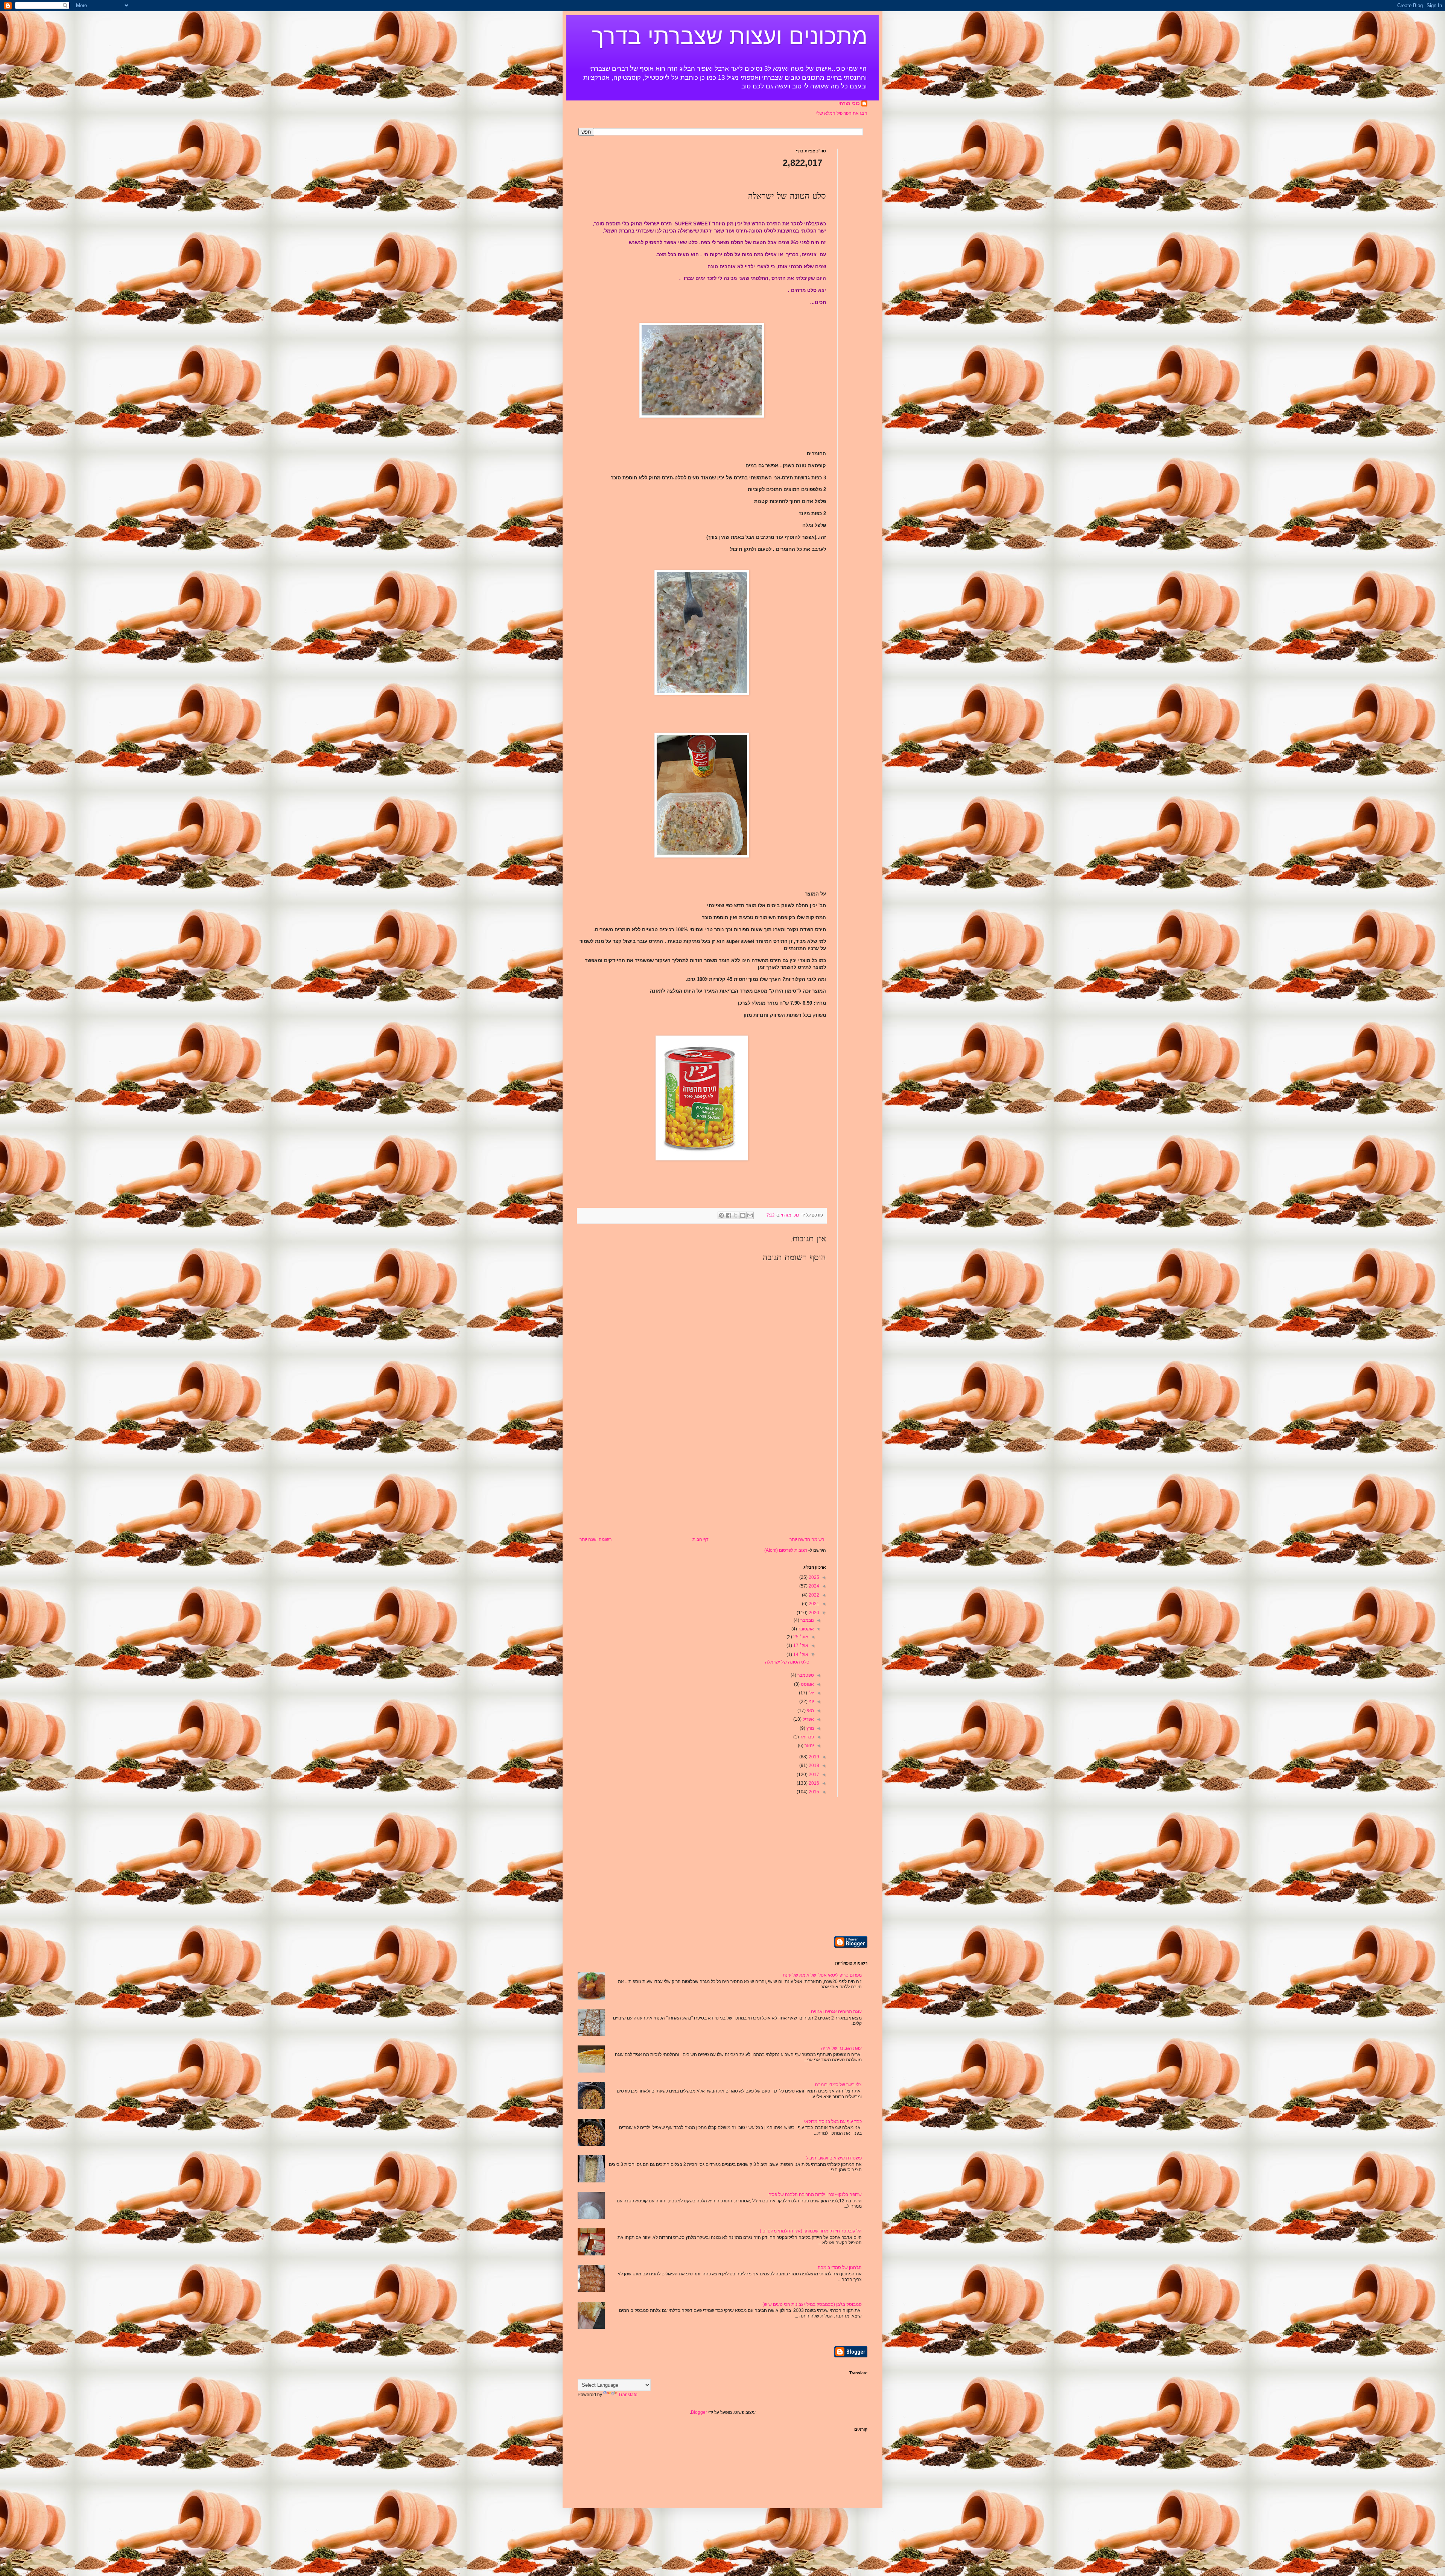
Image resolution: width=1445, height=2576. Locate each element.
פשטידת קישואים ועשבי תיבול (834, 2158)
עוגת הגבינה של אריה (841, 2048)
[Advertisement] (702, 1480)
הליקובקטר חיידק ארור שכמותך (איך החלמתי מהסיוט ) (811, 2231)
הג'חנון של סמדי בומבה (840, 2267)
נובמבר (807, 1620)
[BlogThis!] (743, 1215)
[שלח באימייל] (750, 1215)
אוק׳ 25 (800, 1637)
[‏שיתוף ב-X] (736, 1215)
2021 (813, 1604)
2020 (813, 1613)
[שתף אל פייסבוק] (729, 1215)
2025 (813, 1577)
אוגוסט (807, 1684)
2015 (813, 1792)
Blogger (699, 2412)
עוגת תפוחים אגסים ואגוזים (836, 2012)
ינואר (809, 1746)
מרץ (810, 1728)
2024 (813, 1586)
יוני (811, 1702)
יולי (811, 1693)
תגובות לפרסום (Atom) (786, 1550)
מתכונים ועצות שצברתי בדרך (730, 36)
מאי (810, 1711)
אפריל (808, 1719)
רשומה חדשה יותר (807, 1539)
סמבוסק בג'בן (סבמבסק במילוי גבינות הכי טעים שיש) (812, 2304)
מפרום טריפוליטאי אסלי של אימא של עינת (822, 1975)
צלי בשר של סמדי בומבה (838, 2085)
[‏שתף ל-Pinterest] (721, 1215)
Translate (628, 2395)
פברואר (806, 1737)
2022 (813, 1595)
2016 (813, 1783)
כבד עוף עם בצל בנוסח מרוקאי (833, 2121)
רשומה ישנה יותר (595, 1539)
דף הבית (700, 1539)
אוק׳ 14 (800, 1654)
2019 (813, 1757)
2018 (813, 1765)
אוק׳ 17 (800, 1645)
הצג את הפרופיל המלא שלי (842, 113)
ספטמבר (805, 1675)
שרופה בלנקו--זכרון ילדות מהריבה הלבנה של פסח (815, 2194)
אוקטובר (805, 1629)
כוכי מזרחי (849, 103)
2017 (813, 1775)
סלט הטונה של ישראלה (787, 1662)
